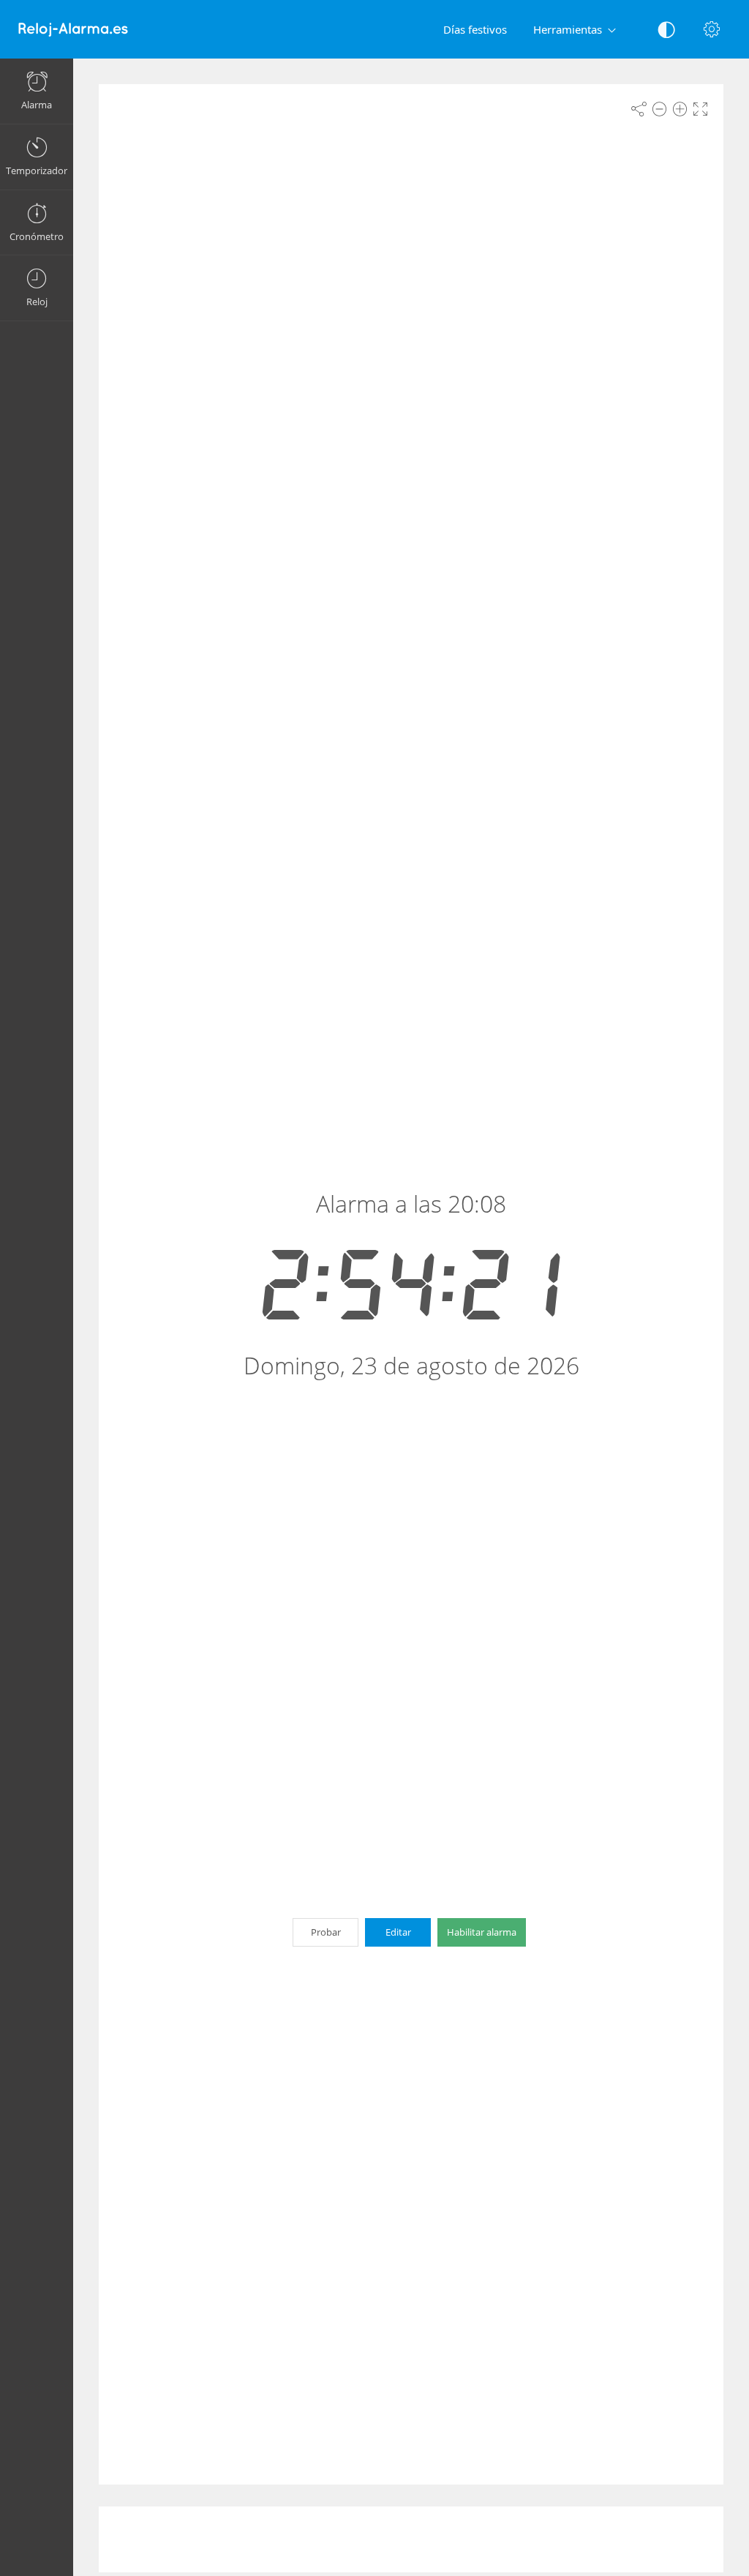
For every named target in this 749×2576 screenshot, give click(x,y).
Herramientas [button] (568, 29)
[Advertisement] (411, 2539)
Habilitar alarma (482, 1932)
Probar (326, 1932)
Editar (398, 1932)
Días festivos (475, 29)
